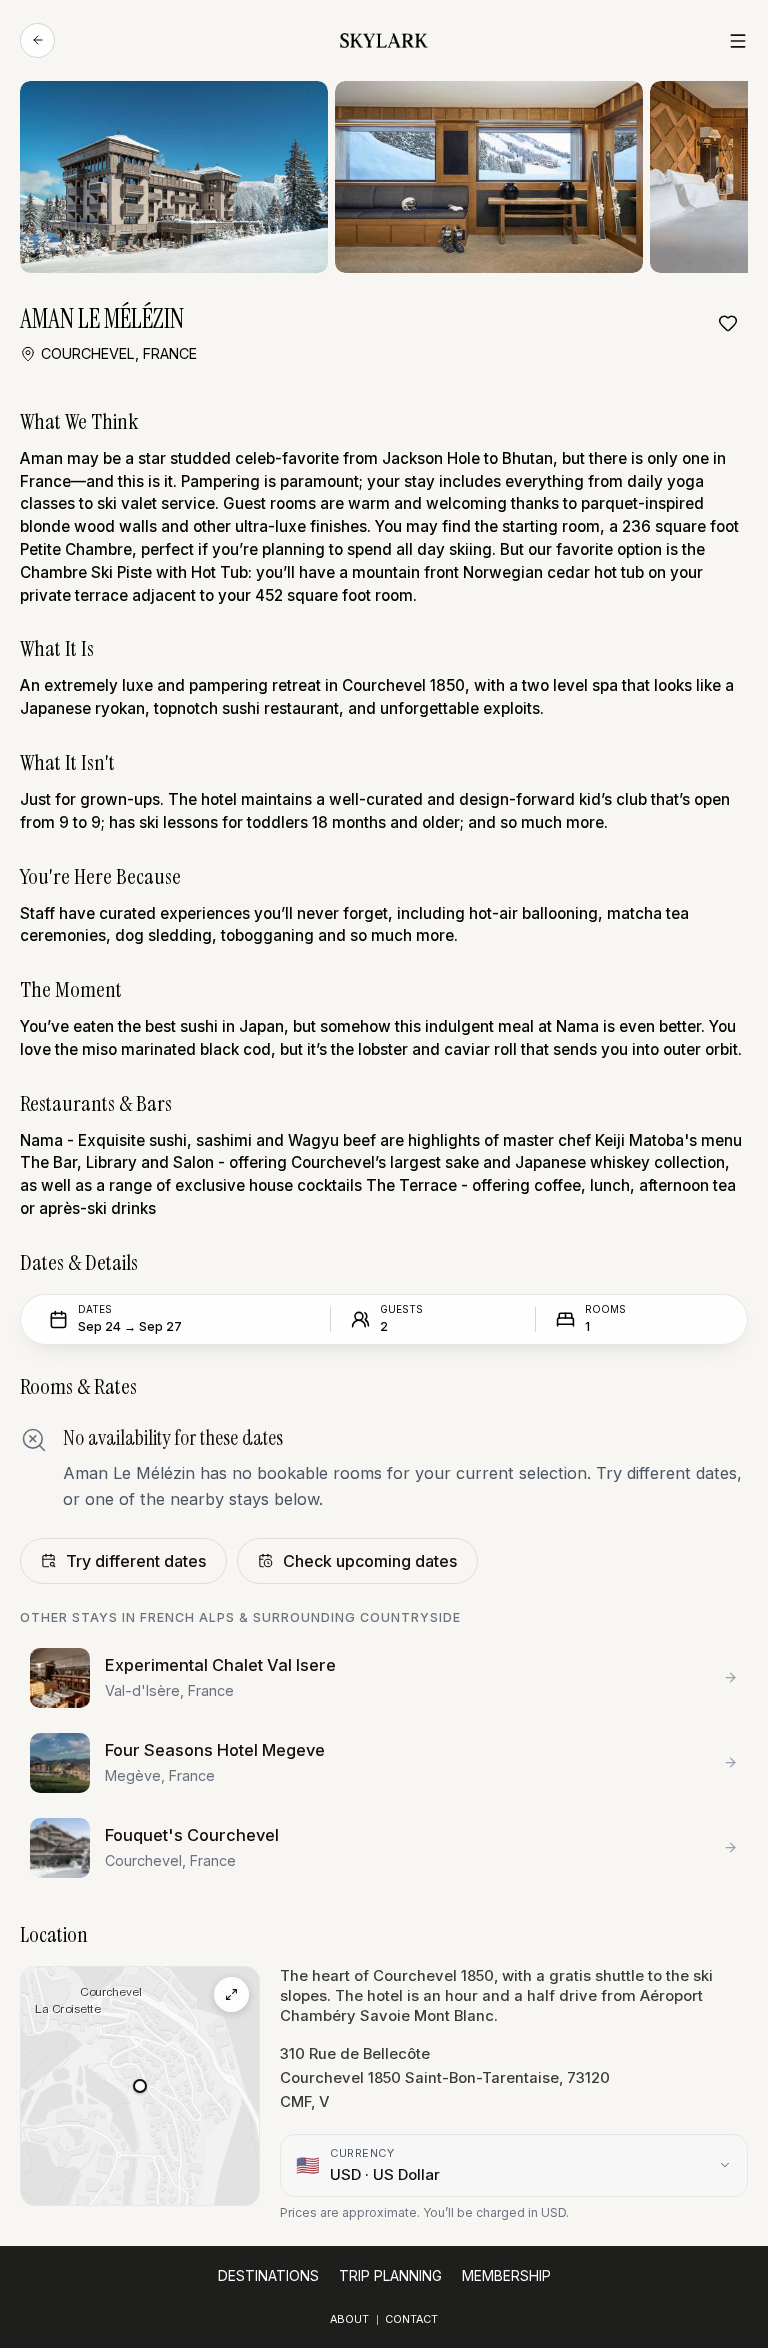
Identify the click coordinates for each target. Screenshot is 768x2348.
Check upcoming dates (370, 1561)
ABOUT (349, 2319)
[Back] (37, 40)
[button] (140, 2086)
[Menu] (738, 41)
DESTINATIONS (268, 2276)
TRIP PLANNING (390, 2276)
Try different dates (136, 1561)
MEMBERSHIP (506, 2276)
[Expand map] (231, 1994)
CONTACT (411, 2319)
